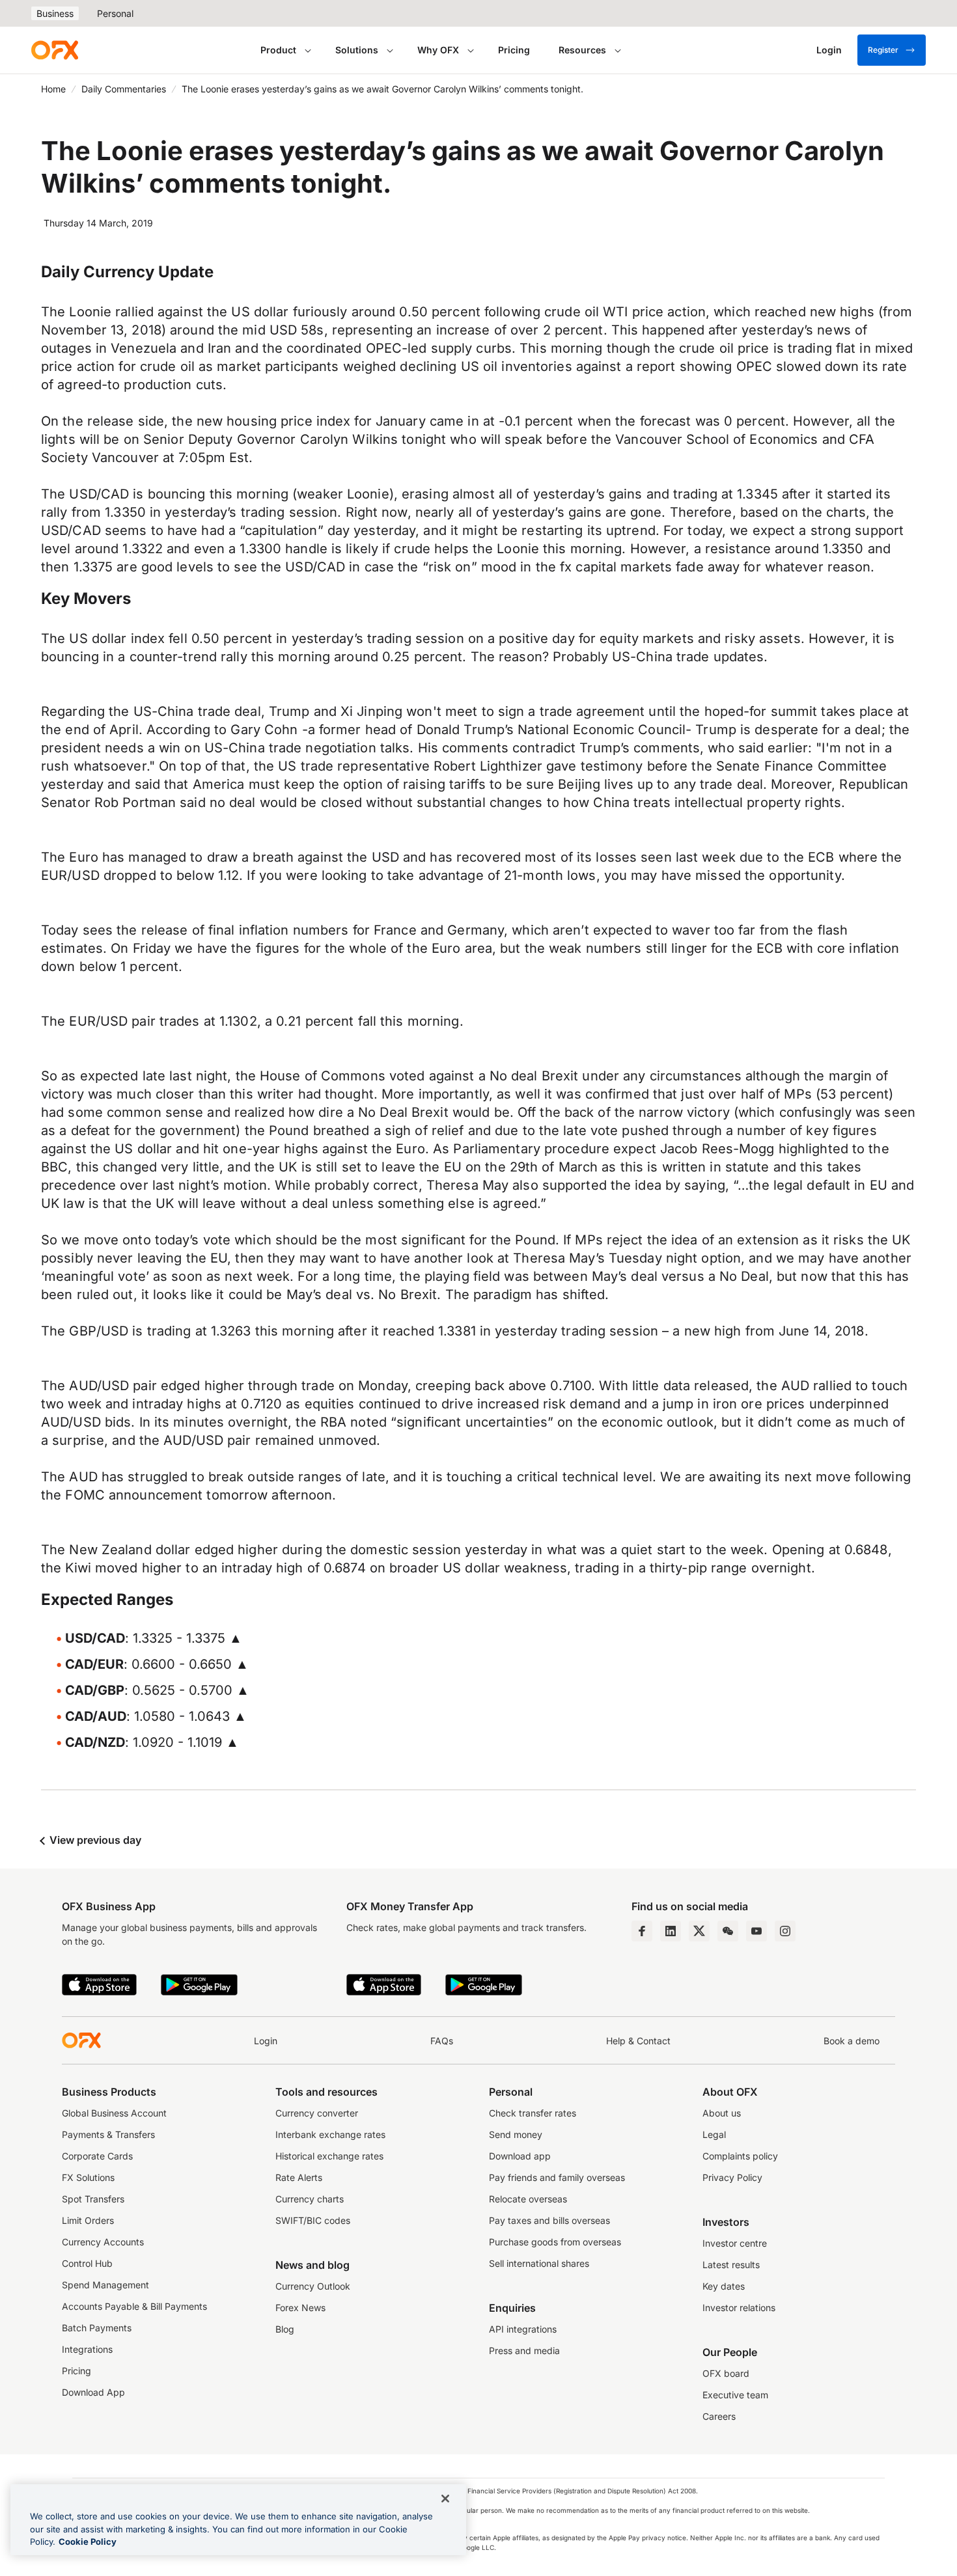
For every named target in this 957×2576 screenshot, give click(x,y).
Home (53, 89)
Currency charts (310, 2199)
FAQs (442, 2041)
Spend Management (105, 2285)
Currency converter (317, 2113)
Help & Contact (638, 2041)
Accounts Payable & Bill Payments (134, 2306)
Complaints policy (740, 2156)
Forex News (300, 2308)
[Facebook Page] (642, 1931)
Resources (582, 50)
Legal (714, 2134)
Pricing (514, 50)
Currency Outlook (313, 2286)
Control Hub (87, 2263)
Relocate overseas (528, 2199)
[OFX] (55, 50)
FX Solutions (88, 2177)
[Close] (445, 2499)
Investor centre (735, 2243)
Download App (93, 2392)
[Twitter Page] (699, 1931)
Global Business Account (114, 2113)
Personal (115, 13)
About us (722, 2113)
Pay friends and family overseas (557, 2177)
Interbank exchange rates (330, 2134)
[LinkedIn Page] (671, 1931)
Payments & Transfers (108, 2134)
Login (266, 2041)
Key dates (724, 2286)
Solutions (357, 50)
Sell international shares (539, 2263)
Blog (285, 2329)
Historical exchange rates (329, 2156)
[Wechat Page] (728, 1931)
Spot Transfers (93, 2199)
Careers (719, 2416)
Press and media (524, 2350)
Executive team (735, 2395)
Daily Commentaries (124, 89)
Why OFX (438, 50)
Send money (516, 2134)
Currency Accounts (103, 2242)
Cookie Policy (88, 2542)
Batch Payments (97, 2328)
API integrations (523, 2329)
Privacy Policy (732, 2177)
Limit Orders (88, 2220)
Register (883, 50)
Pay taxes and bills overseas (549, 2220)
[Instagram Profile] (785, 1931)
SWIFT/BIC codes (313, 2220)
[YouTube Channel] (756, 1931)
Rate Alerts (299, 2177)
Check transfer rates (533, 2113)
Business (55, 13)
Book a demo (852, 2041)
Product (278, 50)
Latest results (731, 2265)
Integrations (87, 2349)
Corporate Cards (97, 2156)
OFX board (726, 2373)
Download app (520, 2156)
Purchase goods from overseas (555, 2242)
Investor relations (739, 2308)
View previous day (94, 1840)
